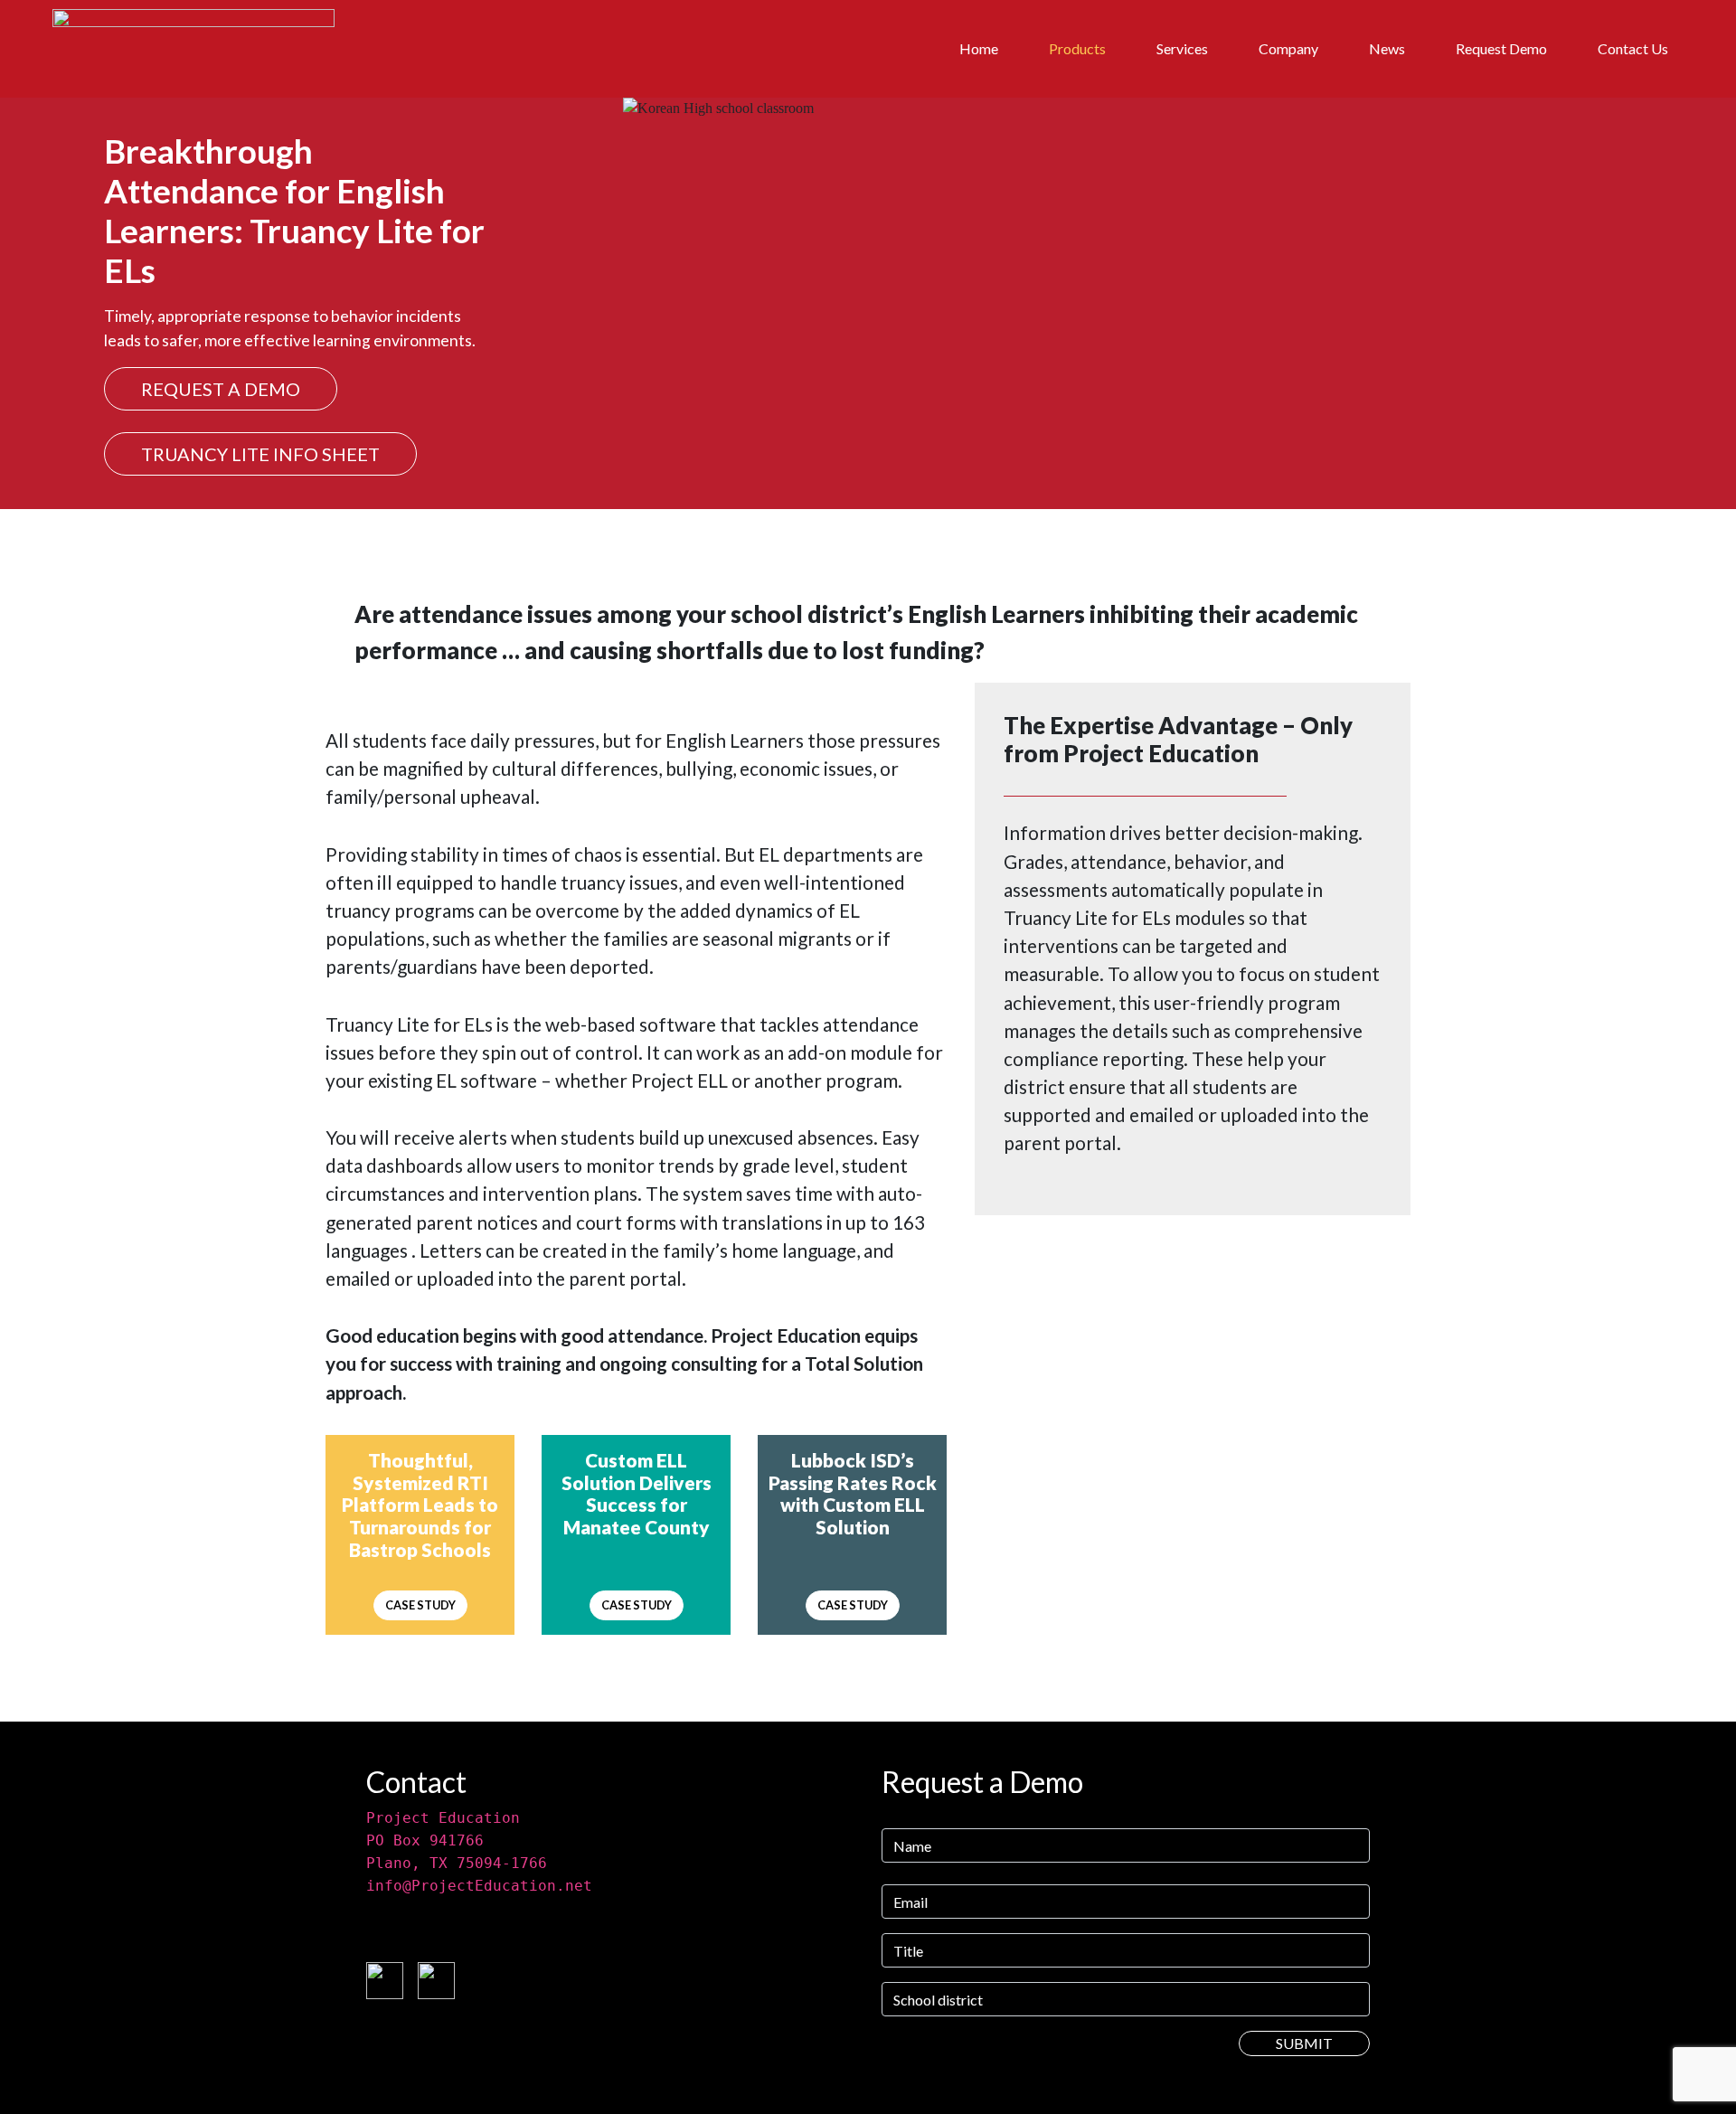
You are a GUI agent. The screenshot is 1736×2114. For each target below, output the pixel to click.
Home (979, 48)
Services (1182, 48)
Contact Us (1633, 48)
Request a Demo (221, 389)
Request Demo (1501, 48)
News (1387, 48)
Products (1077, 48)
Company (1288, 48)
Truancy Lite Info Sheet (260, 454)
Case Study (420, 1605)
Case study (637, 1605)
